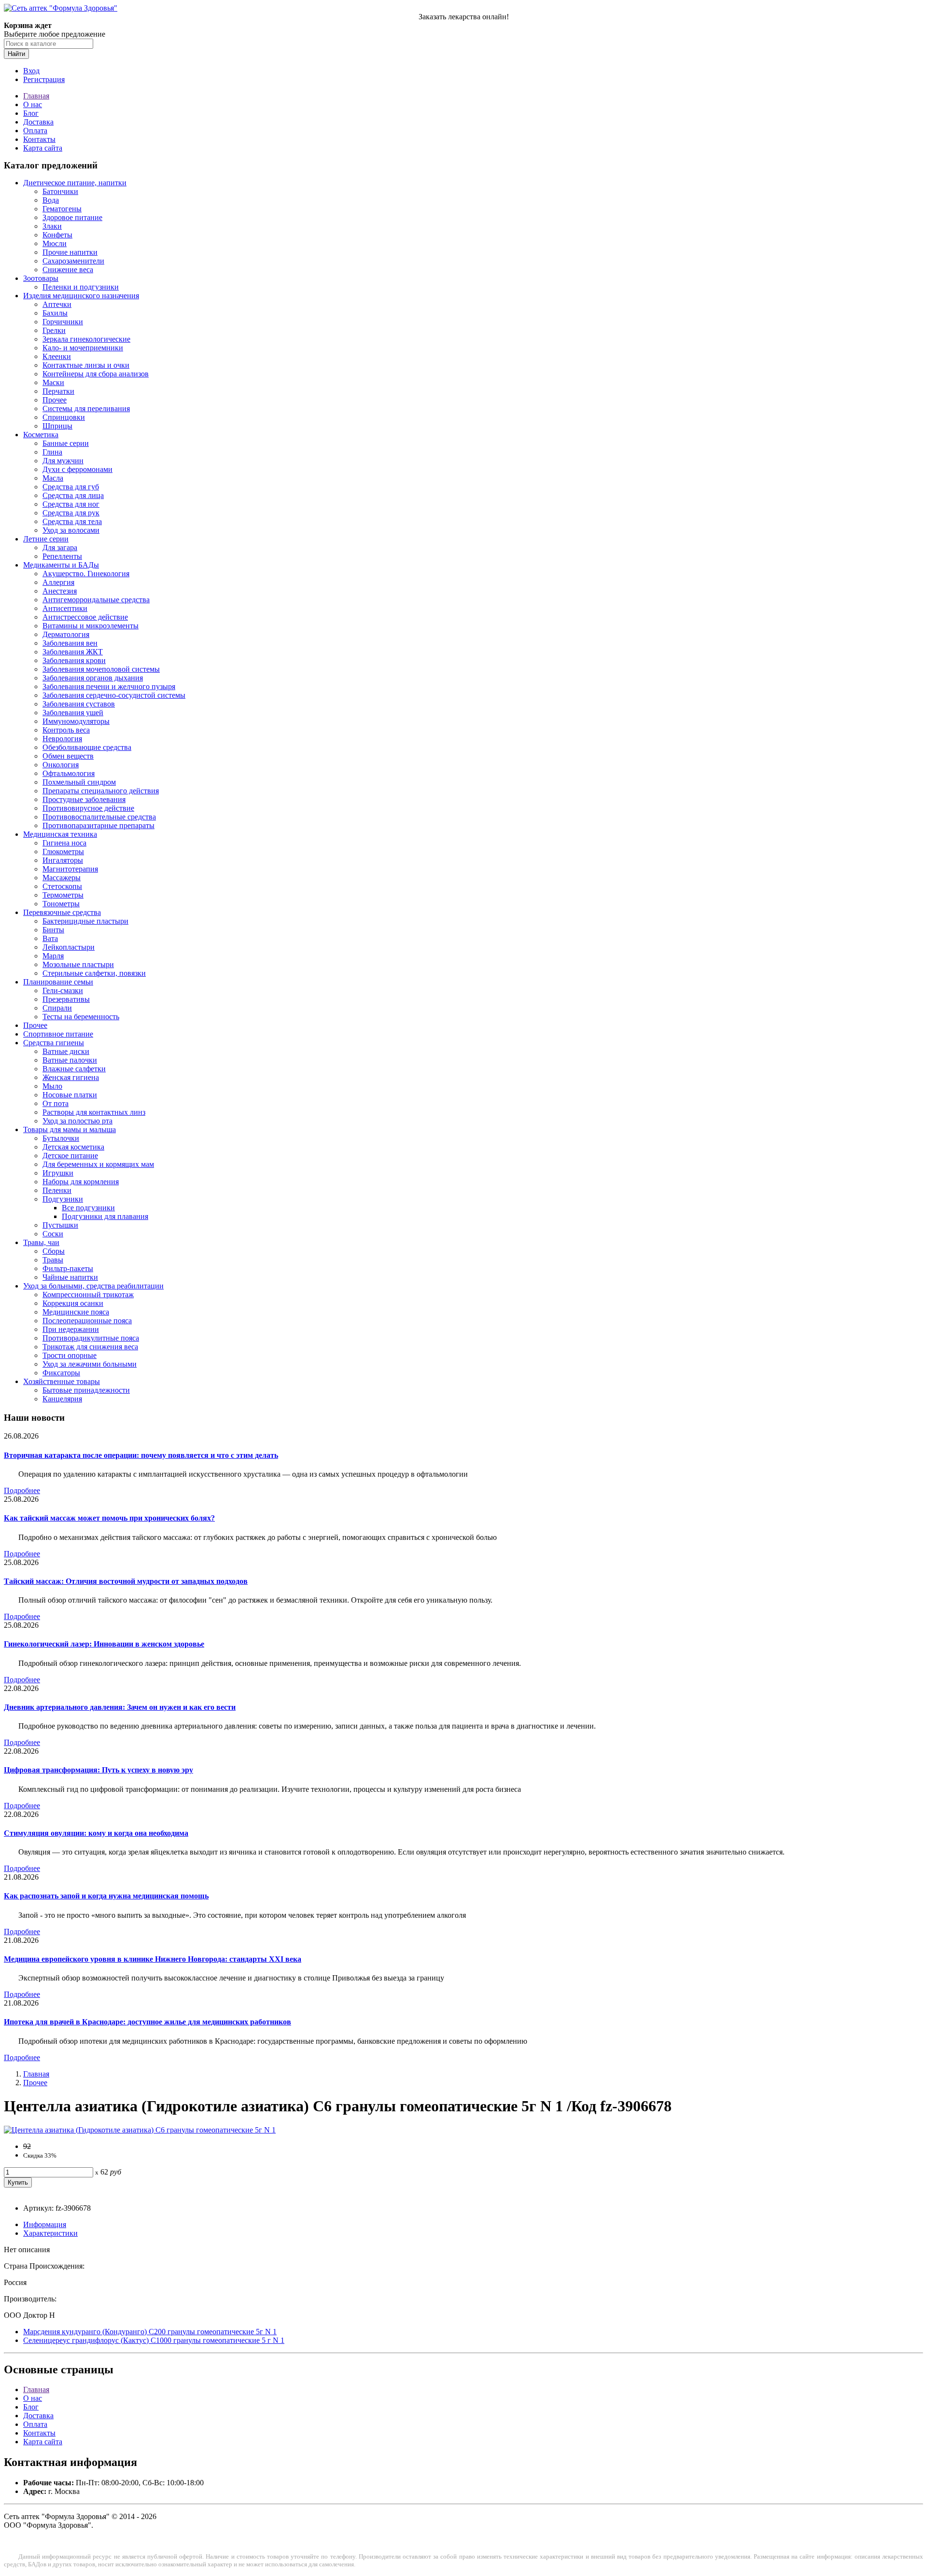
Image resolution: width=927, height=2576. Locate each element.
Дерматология (66, 634)
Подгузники (63, 1199)
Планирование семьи (58, 982)
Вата (50, 938)
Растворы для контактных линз (94, 1112)
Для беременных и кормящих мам (98, 1164)
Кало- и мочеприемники (83, 348)
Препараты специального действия (101, 791)
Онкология (61, 765)
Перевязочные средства (62, 912)
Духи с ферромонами (77, 469)
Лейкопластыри (69, 947)
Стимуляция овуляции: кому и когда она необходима (96, 1833)
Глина (52, 452)
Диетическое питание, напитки (75, 183)
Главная (36, 96)
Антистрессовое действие (85, 617)
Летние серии (46, 539)
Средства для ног (71, 504)
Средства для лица (73, 495)
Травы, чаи (41, 1242)
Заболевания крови (74, 660)
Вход (31, 71)
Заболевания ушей (73, 713)
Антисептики (65, 608)
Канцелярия (62, 1399)
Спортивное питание (58, 1034)
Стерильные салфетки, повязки (94, 973)
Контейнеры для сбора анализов (96, 374)
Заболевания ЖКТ (73, 652)
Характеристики (50, 2233)
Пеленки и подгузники (81, 287)
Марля (53, 956)
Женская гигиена (71, 1077)
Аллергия (58, 582)
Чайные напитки (70, 1277)
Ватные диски (66, 1051)
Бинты (53, 930)
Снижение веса (68, 270)
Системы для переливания (86, 409)
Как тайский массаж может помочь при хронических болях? (109, 1518)
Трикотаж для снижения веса (90, 1347)
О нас (33, 104)
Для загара (60, 547)
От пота (56, 1103)
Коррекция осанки (73, 1303)
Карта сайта (43, 148)
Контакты (39, 139)
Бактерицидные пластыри (85, 921)
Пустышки (60, 1225)
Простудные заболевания (84, 799)
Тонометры (61, 904)
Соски (53, 1234)
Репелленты (62, 556)
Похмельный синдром (79, 782)
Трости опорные (70, 1355)
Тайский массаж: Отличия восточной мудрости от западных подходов (126, 1581)
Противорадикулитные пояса (91, 1338)
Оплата (35, 131)
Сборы (54, 1251)
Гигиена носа (64, 843)
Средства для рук (71, 513)
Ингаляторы (63, 860)
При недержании (71, 1329)
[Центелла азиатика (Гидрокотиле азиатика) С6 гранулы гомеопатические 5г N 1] (140, 2130)
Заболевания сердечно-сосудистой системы (114, 695)
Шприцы (57, 426)
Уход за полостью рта (77, 1121)
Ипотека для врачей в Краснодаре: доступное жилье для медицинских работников (147, 2022)
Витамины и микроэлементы (91, 626)
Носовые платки (70, 1095)
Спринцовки (64, 417)
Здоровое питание (72, 217)
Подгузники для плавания (105, 1216)
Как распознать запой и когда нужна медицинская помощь (106, 1896)
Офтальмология (69, 773)
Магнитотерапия (70, 869)
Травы (53, 1260)
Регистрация (44, 79)
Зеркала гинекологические (86, 339)
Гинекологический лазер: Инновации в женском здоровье (104, 1644)
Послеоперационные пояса (87, 1321)
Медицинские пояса (76, 1312)
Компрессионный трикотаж (88, 1295)
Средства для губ (71, 487)
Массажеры (62, 878)
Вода (51, 200)
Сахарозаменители (73, 261)
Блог (31, 113)
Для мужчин (63, 461)
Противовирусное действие (88, 808)
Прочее (55, 400)
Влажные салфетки (74, 1069)
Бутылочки (61, 1138)
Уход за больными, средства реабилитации (93, 1286)
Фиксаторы (61, 1373)
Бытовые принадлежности (86, 1390)
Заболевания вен (70, 643)
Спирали (57, 1008)
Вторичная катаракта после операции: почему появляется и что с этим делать (141, 1455)
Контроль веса (66, 730)
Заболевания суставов (79, 704)
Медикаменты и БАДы (61, 565)
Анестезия (60, 591)
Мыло (52, 1086)
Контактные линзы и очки (86, 365)
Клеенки (57, 356)
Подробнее (22, 1490)
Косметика (41, 435)
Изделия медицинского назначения (81, 296)
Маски (53, 382)
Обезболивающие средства (87, 747)
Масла (53, 478)
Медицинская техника (60, 834)
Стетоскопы (62, 886)
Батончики (60, 191)
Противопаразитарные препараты (98, 825)
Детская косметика (73, 1147)
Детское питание (70, 1156)
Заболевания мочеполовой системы (101, 669)
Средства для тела (72, 521)
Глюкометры (63, 852)
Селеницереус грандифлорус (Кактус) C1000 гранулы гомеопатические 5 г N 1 (154, 2340)
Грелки (54, 330)
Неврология (62, 739)
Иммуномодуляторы (76, 721)
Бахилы (55, 313)
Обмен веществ (68, 756)
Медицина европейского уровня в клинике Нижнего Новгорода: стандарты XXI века (153, 1959)
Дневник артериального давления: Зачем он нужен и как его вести (120, 1707)
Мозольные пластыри (78, 964)
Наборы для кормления (81, 1182)
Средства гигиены (54, 1043)
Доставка (38, 122)
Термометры (63, 895)
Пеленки (57, 1190)
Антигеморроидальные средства (96, 600)
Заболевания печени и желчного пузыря (109, 686)
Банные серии (66, 443)
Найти (16, 54)
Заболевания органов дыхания (93, 678)
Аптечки (57, 304)
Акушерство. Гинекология (86, 574)
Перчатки (58, 391)
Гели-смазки (63, 990)
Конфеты (57, 235)
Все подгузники (88, 1208)
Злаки (52, 226)
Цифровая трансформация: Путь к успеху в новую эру (98, 1770)
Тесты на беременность (81, 1017)
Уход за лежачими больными (90, 1364)
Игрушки (58, 1173)
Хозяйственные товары (62, 1381)
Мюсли (55, 243)
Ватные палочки (70, 1060)
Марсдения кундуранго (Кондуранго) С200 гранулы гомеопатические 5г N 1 (150, 2332)
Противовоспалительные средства (99, 817)
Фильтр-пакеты (68, 1268)
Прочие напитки (70, 252)
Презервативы (66, 999)
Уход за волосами (71, 530)
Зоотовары (41, 278)
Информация (45, 2224)
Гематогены (62, 209)
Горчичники (63, 322)
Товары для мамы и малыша (70, 1129)
